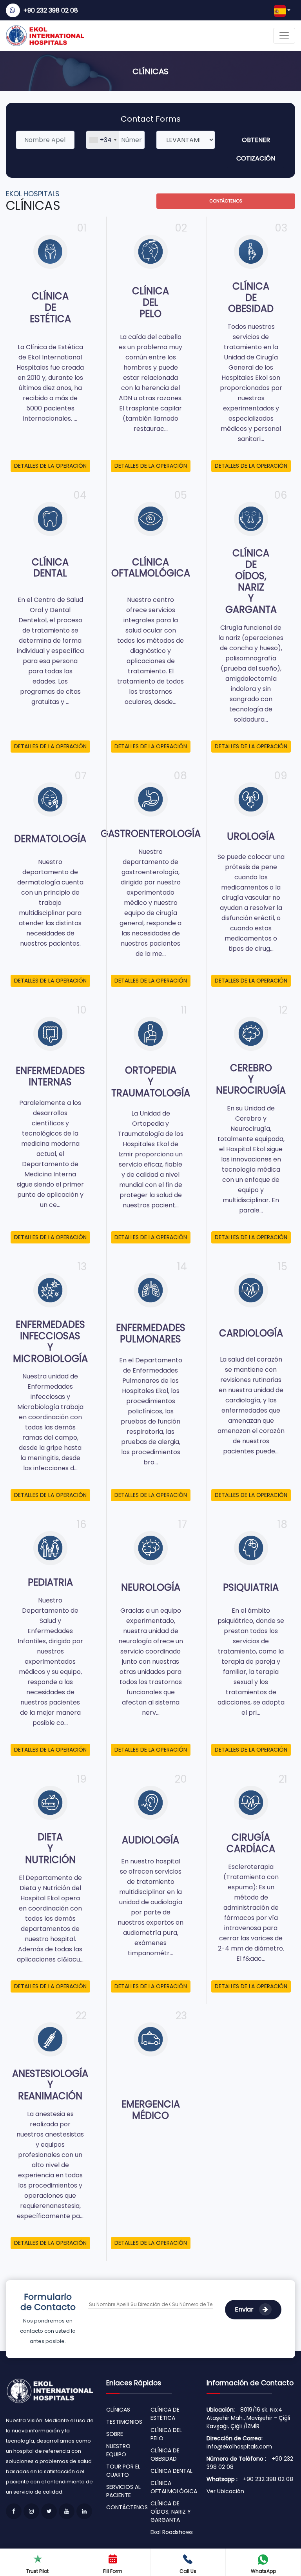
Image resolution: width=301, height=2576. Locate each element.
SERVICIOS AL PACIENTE (123, 2491)
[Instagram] (31, 2511)
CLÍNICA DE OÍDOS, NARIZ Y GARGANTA (171, 2512)
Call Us (188, 2571)
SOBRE (115, 2434)
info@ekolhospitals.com (239, 2447)
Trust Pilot (37, 2571)
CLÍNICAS (118, 2410)
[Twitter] (49, 2511)
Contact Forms (151, 119)
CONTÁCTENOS (226, 201)
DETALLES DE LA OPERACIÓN (50, 466)
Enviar (245, 2309)
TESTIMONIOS (124, 2422)
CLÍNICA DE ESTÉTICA (165, 2414)
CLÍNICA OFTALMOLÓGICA (174, 2487)
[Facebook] (14, 2511)
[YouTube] (67, 2511)
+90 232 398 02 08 (51, 10)
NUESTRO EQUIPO (118, 2450)
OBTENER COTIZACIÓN (256, 149)
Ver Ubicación (225, 2491)
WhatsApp (263, 2571)
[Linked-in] (84, 2511)
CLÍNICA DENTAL (171, 2471)
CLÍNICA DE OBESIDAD (165, 2455)
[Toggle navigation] (284, 36)
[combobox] (103, 140)
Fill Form (113, 2571)
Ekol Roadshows (172, 2532)
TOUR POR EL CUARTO (123, 2471)
